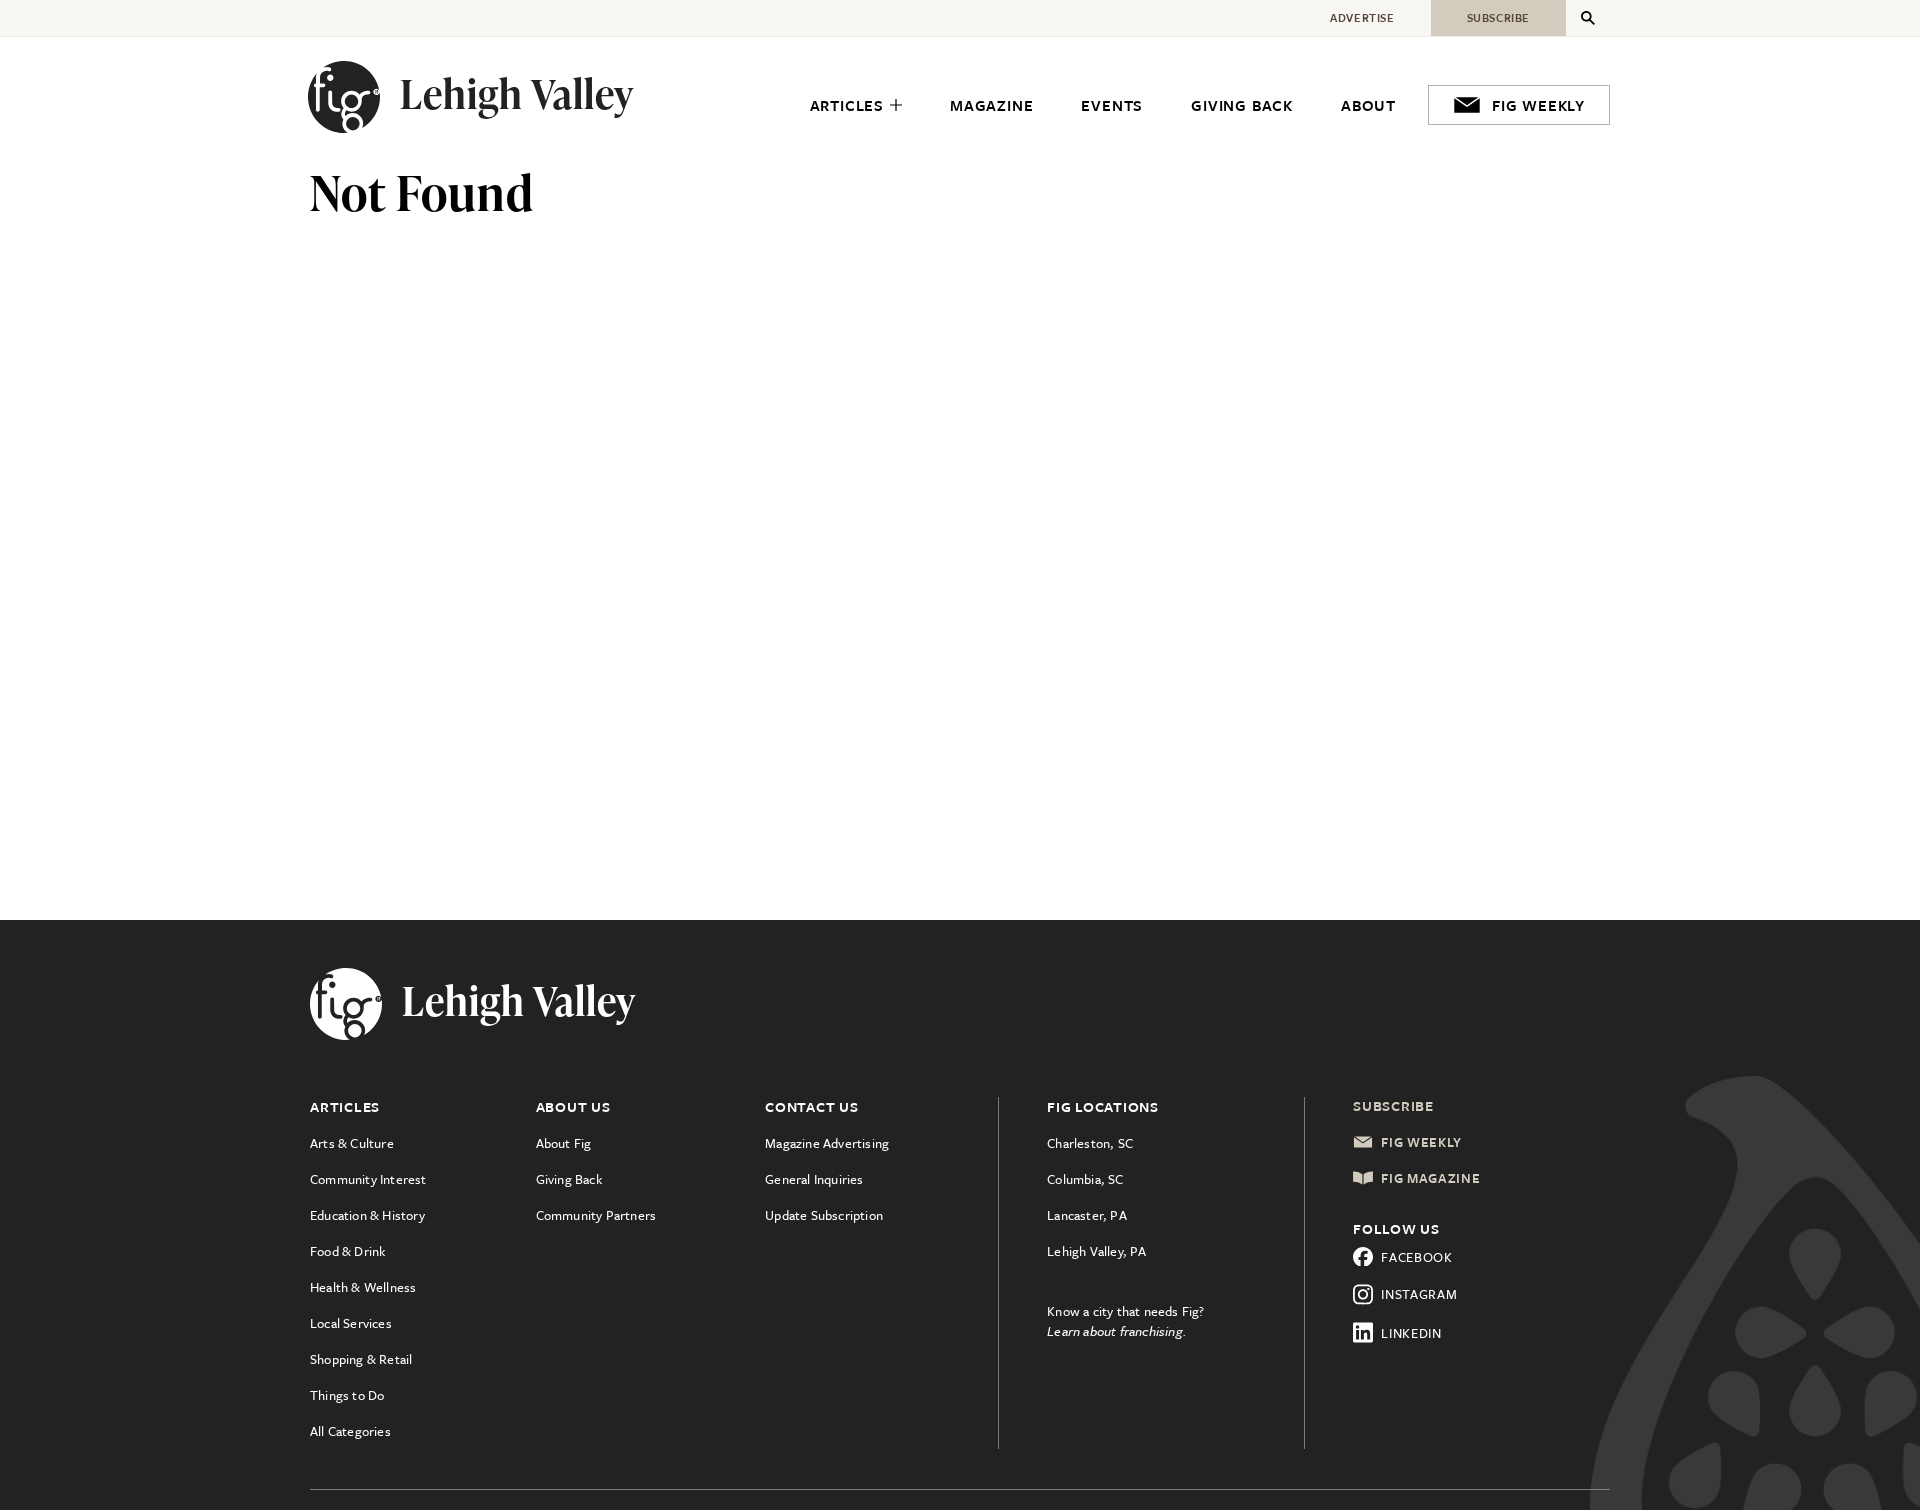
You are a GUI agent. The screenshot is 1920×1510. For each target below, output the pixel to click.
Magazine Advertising (827, 1143)
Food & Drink (347, 1251)
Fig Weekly (1421, 1142)
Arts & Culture (352, 1143)
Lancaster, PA (1087, 1215)
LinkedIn (1411, 1333)
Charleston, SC (1090, 1143)
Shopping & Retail (361, 1359)
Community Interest (368, 1179)
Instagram (1419, 1294)
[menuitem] (856, 106)
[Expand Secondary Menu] (1588, 18)
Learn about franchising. (1117, 1331)
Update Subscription (824, 1215)
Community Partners (596, 1215)
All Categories (350, 1431)
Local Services (351, 1323)
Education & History (367, 1215)
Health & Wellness (363, 1287)
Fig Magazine (1430, 1178)
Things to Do (347, 1395)
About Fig (564, 1143)
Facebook (1417, 1257)
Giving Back (569, 1179)
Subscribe (1393, 1105)
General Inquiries (814, 1179)
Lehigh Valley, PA (1096, 1251)
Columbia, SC (1085, 1179)
